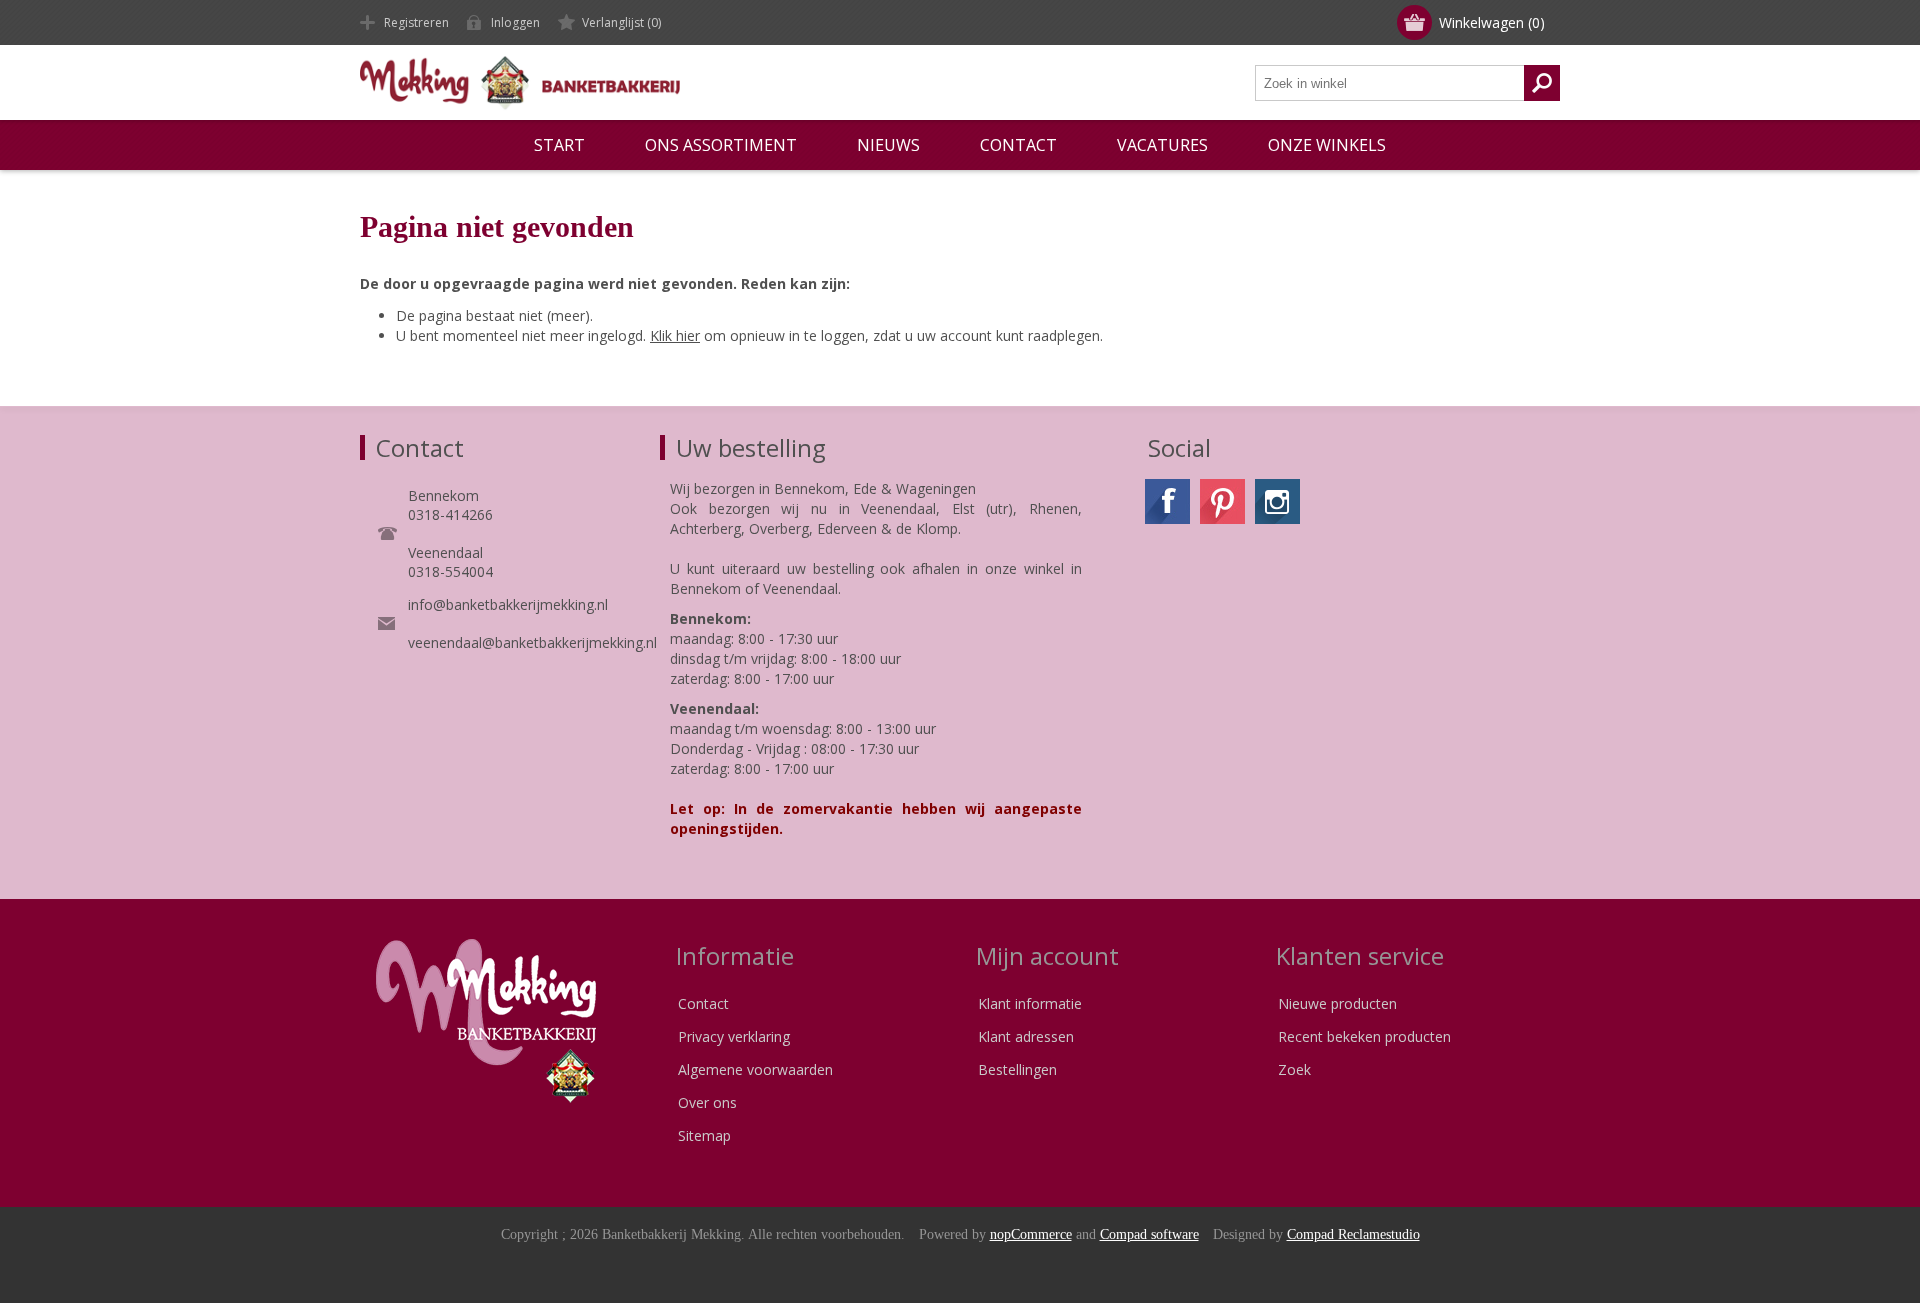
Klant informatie (1030, 1003)
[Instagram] (1277, 501)
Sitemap (704, 1135)
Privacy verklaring (734, 1036)
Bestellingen (1017, 1069)
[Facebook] (1167, 501)
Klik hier (675, 335)
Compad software (1149, 1234)
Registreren (416, 22)
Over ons (707, 1102)
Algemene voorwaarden (755, 1069)
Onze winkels (1327, 145)
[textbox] (1390, 83)
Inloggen (515, 22)
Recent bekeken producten (1364, 1036)
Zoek (1294, 1069)
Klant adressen (1026, 1036)
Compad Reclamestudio (1353, 1234)
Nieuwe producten (1337, 1003)
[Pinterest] (1222, 501)
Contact (703, 1003)
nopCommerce (1031, 1234)
